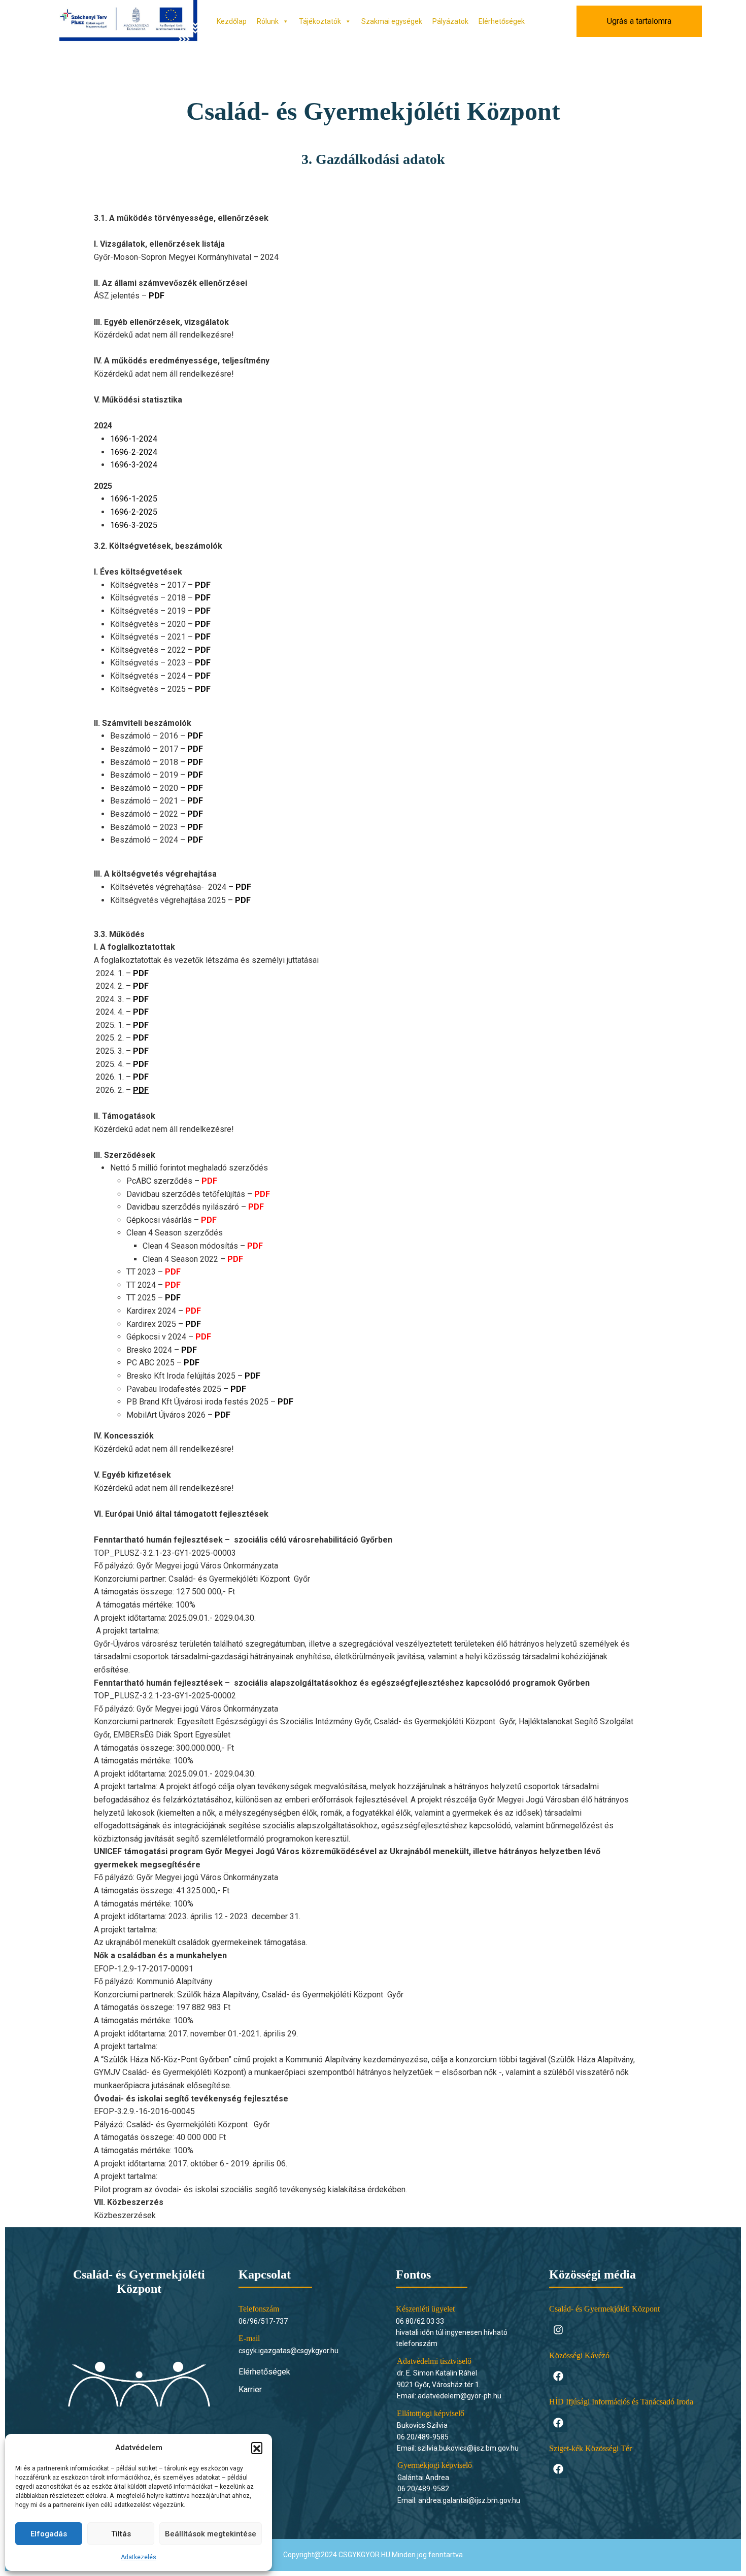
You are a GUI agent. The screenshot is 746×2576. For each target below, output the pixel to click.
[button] (257, 2448)
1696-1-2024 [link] (134, 439)
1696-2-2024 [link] (134, 452)
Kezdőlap (232, 21)
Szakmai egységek (392, 21)
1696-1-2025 (134, 499)
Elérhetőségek (502, 21)
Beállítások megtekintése (211, 2534)
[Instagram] (558, 2330)
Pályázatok (450, 21)
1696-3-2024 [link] (134, 465)
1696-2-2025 (134, 512)
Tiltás (121, 2534)
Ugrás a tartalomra (639, 21)
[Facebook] (558, 2376)
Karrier (250, 2389)
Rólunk (268, 21)
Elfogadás (49, 2534)
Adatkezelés (139, 2557)
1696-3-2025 (134, 525)
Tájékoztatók (320, 21)
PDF (203, 585)
